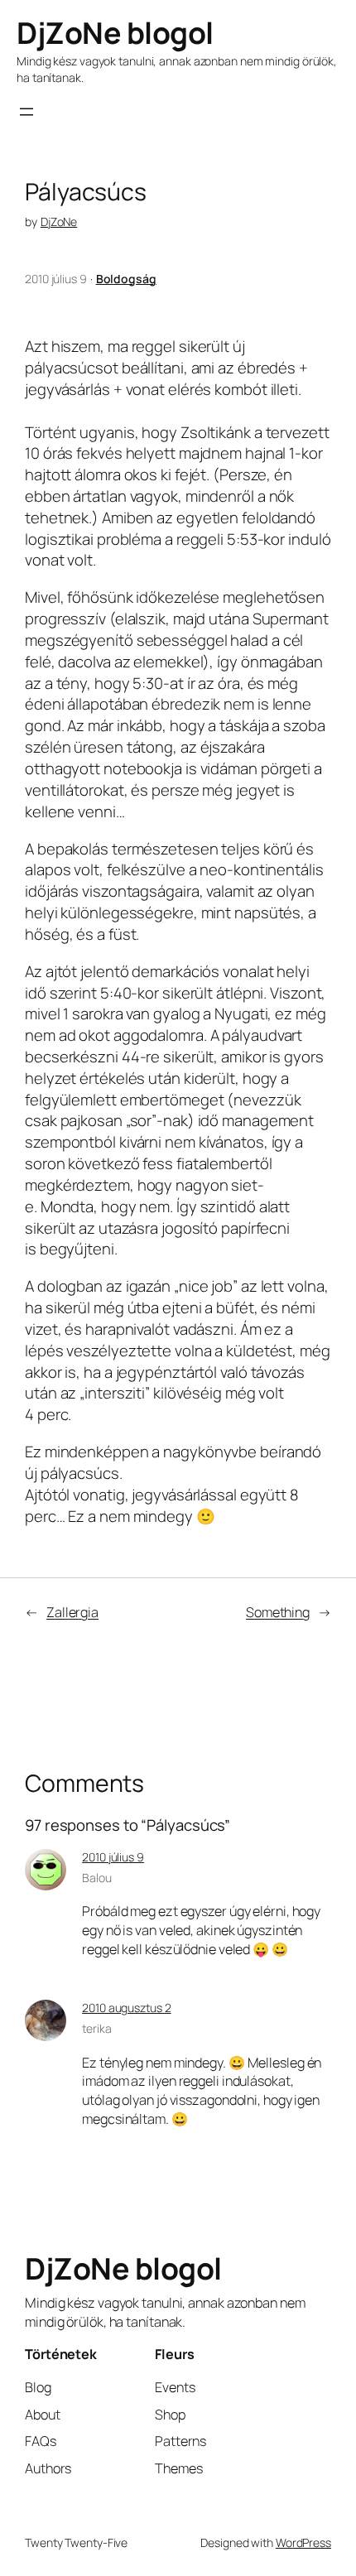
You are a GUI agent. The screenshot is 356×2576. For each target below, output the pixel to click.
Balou (97, 1878)
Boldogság (126, 279)
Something (278, 1612)
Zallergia (72, 1612)
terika (96, 2028)
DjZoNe (59, 221)
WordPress (303, 2542)
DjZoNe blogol (115, 33)
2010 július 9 (113, 1857)
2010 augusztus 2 (126, 2008)
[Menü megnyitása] (26, 112)
